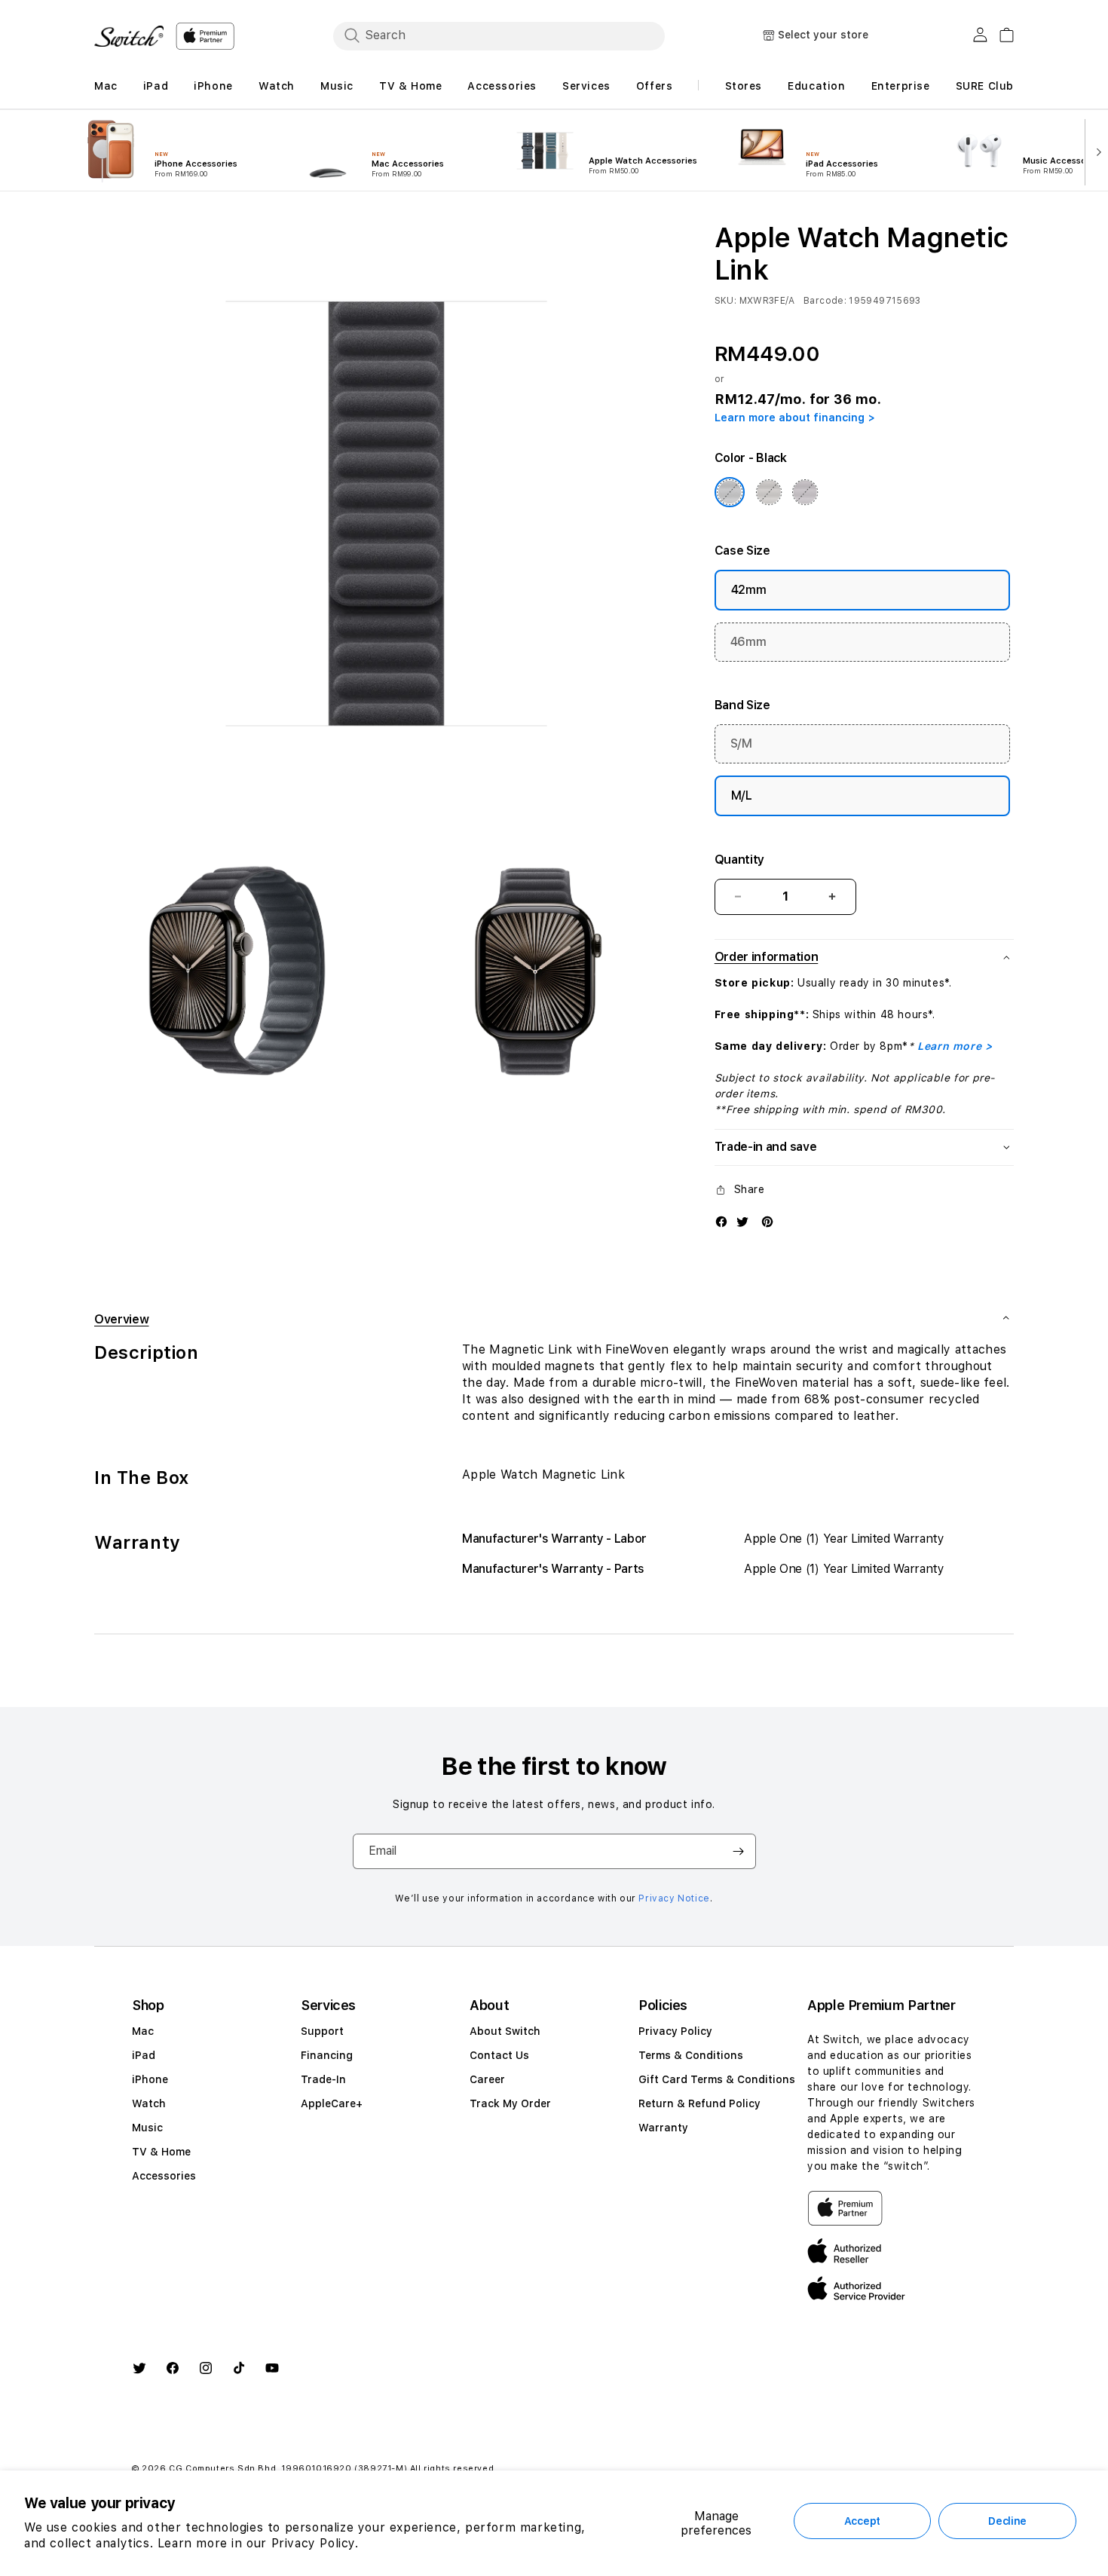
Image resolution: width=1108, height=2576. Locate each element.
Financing (327, 2055)
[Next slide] (1096, 151)
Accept (862, 2521)
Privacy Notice (674, 1898)
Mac (143, 2031)
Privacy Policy (675, 2031)
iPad (144, 2055)
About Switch (505, 2031)
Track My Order (510, 2103)
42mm (749, 590)
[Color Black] (730, 492)
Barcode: (825, 301)
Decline (1007, 2521)
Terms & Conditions (691, 2055)
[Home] (129, 36)
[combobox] (499, 35)
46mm (748, 642)
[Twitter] (742, 1221)
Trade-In (323, 2079)
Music (147, 2128)
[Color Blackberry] (805, 492)
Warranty (663, 2128)
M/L (742, 795)
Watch (149, 2103)
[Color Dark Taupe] (769, 492)
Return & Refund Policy (699, 2103)
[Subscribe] (739, 1851)
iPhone (150, 2079)
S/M (741, 743)
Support (322, 2031)
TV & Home (161, 2152)
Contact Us (499, 2055)
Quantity (739, 860)
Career (487, 2079)
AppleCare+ (332, 2103)
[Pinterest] (767, 1221)
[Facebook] (721, 1221)
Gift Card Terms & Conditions (717, 2079)
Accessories (164, 2176)
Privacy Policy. (315, 2543)
